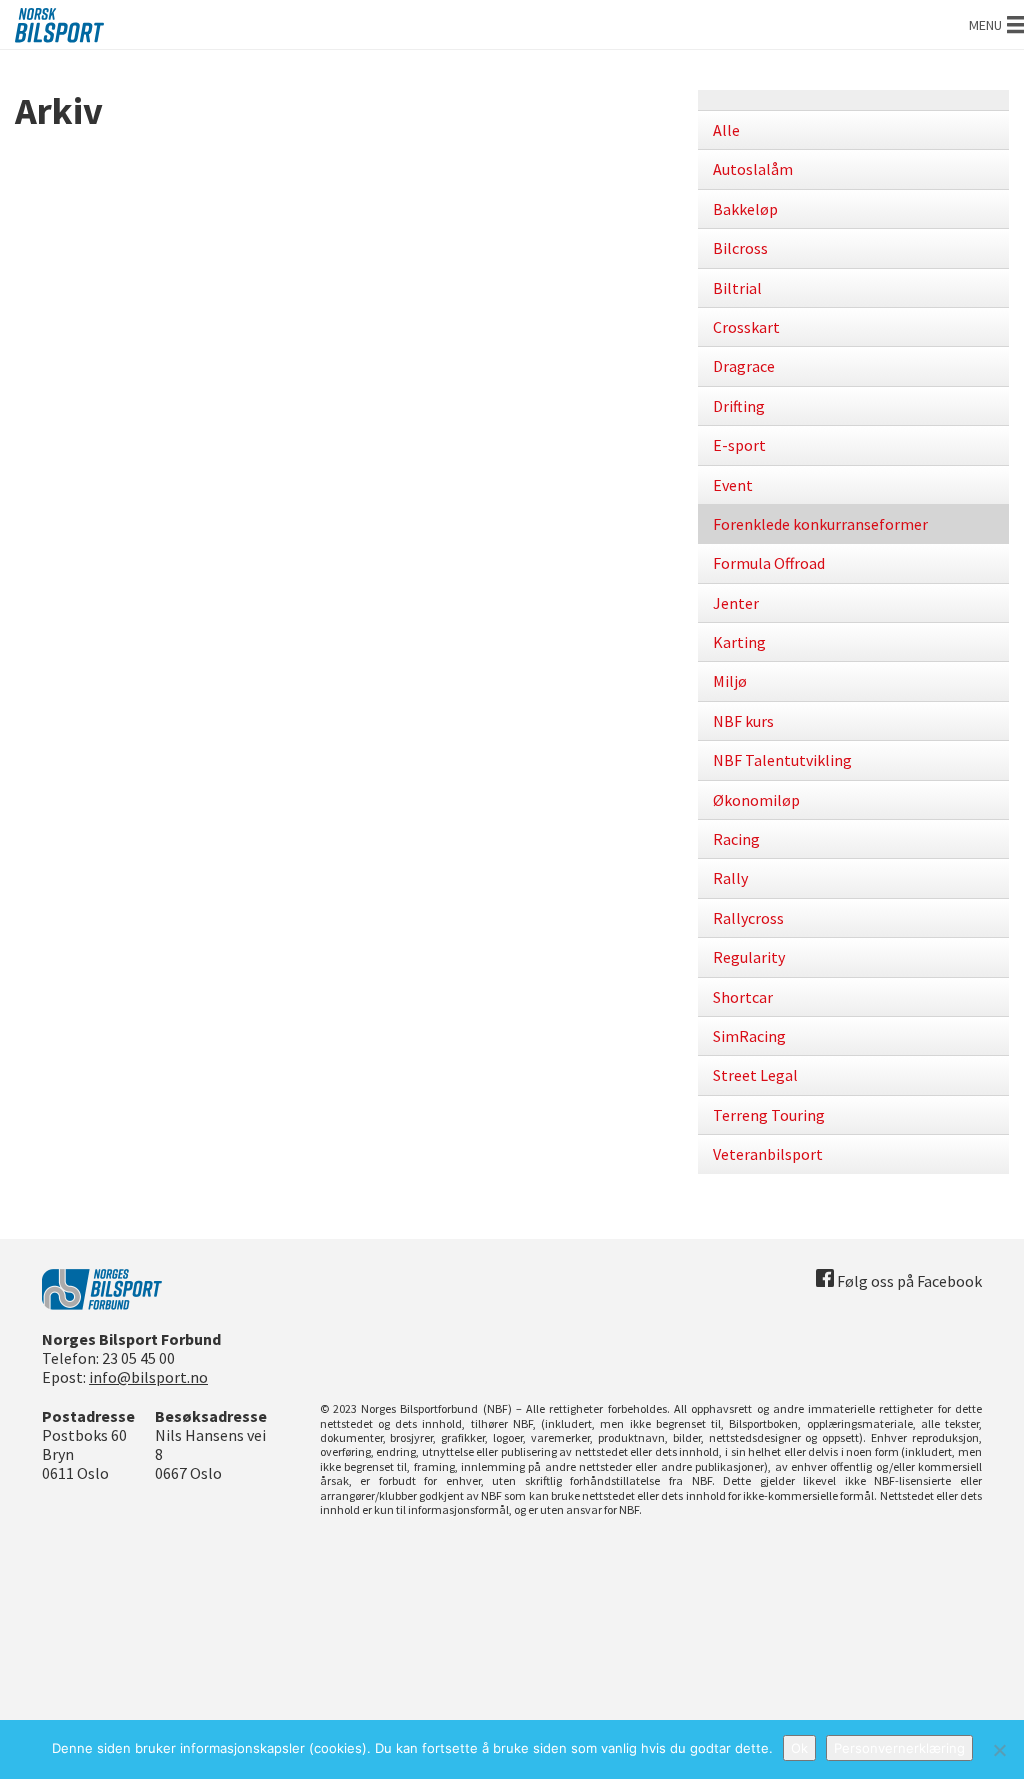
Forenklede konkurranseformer (820, 524)
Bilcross (740, 248)
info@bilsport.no (148, 1377)
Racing (736, 839)
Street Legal (755, 1075)
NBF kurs (743, 721)
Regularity (749, 957)
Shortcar (743, 997)
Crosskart (746, 327)
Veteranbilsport (768, 1154)
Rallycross (748, 918)
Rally (730, 878)
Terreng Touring (769, 1115)
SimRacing (749, 1036)
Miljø (730, 681)
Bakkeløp (745, 209)
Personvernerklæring (899, 1748)
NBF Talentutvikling (782, 760)
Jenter (736, 603)
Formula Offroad (769, 563)
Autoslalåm (753, 169)
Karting (739, 642)
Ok (799, 1748)
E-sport (739, 445)
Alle (726, 130)
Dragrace (744, 366)
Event (733, 485)
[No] (999, 1750)
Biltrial (737, 288)
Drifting (739, 406)
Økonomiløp (756, 800)
